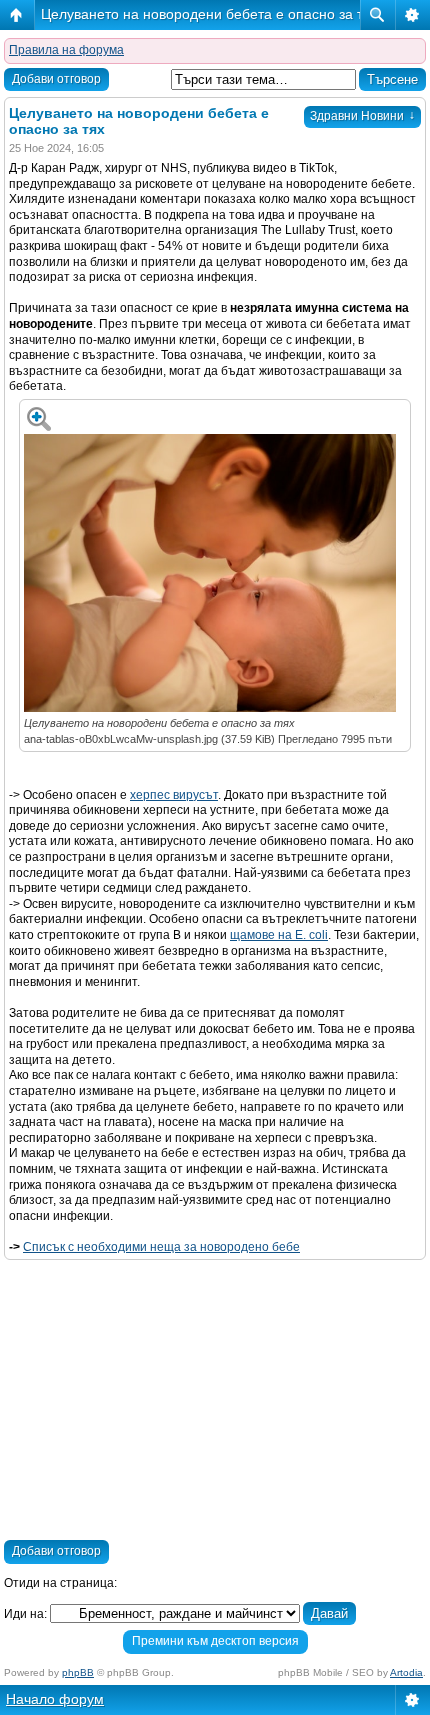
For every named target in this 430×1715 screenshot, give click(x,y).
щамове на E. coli (279, 935)
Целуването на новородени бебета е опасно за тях (209, 14)
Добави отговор (56, 79)
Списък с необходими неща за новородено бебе (161, 1247)
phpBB (78, 1672)
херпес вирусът (174, 795)
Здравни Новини (362, 116)
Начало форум (55, 1699)
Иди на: (25, 1614)
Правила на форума (66, 50)
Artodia (406, 1672)
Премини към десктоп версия (215, 1641)
